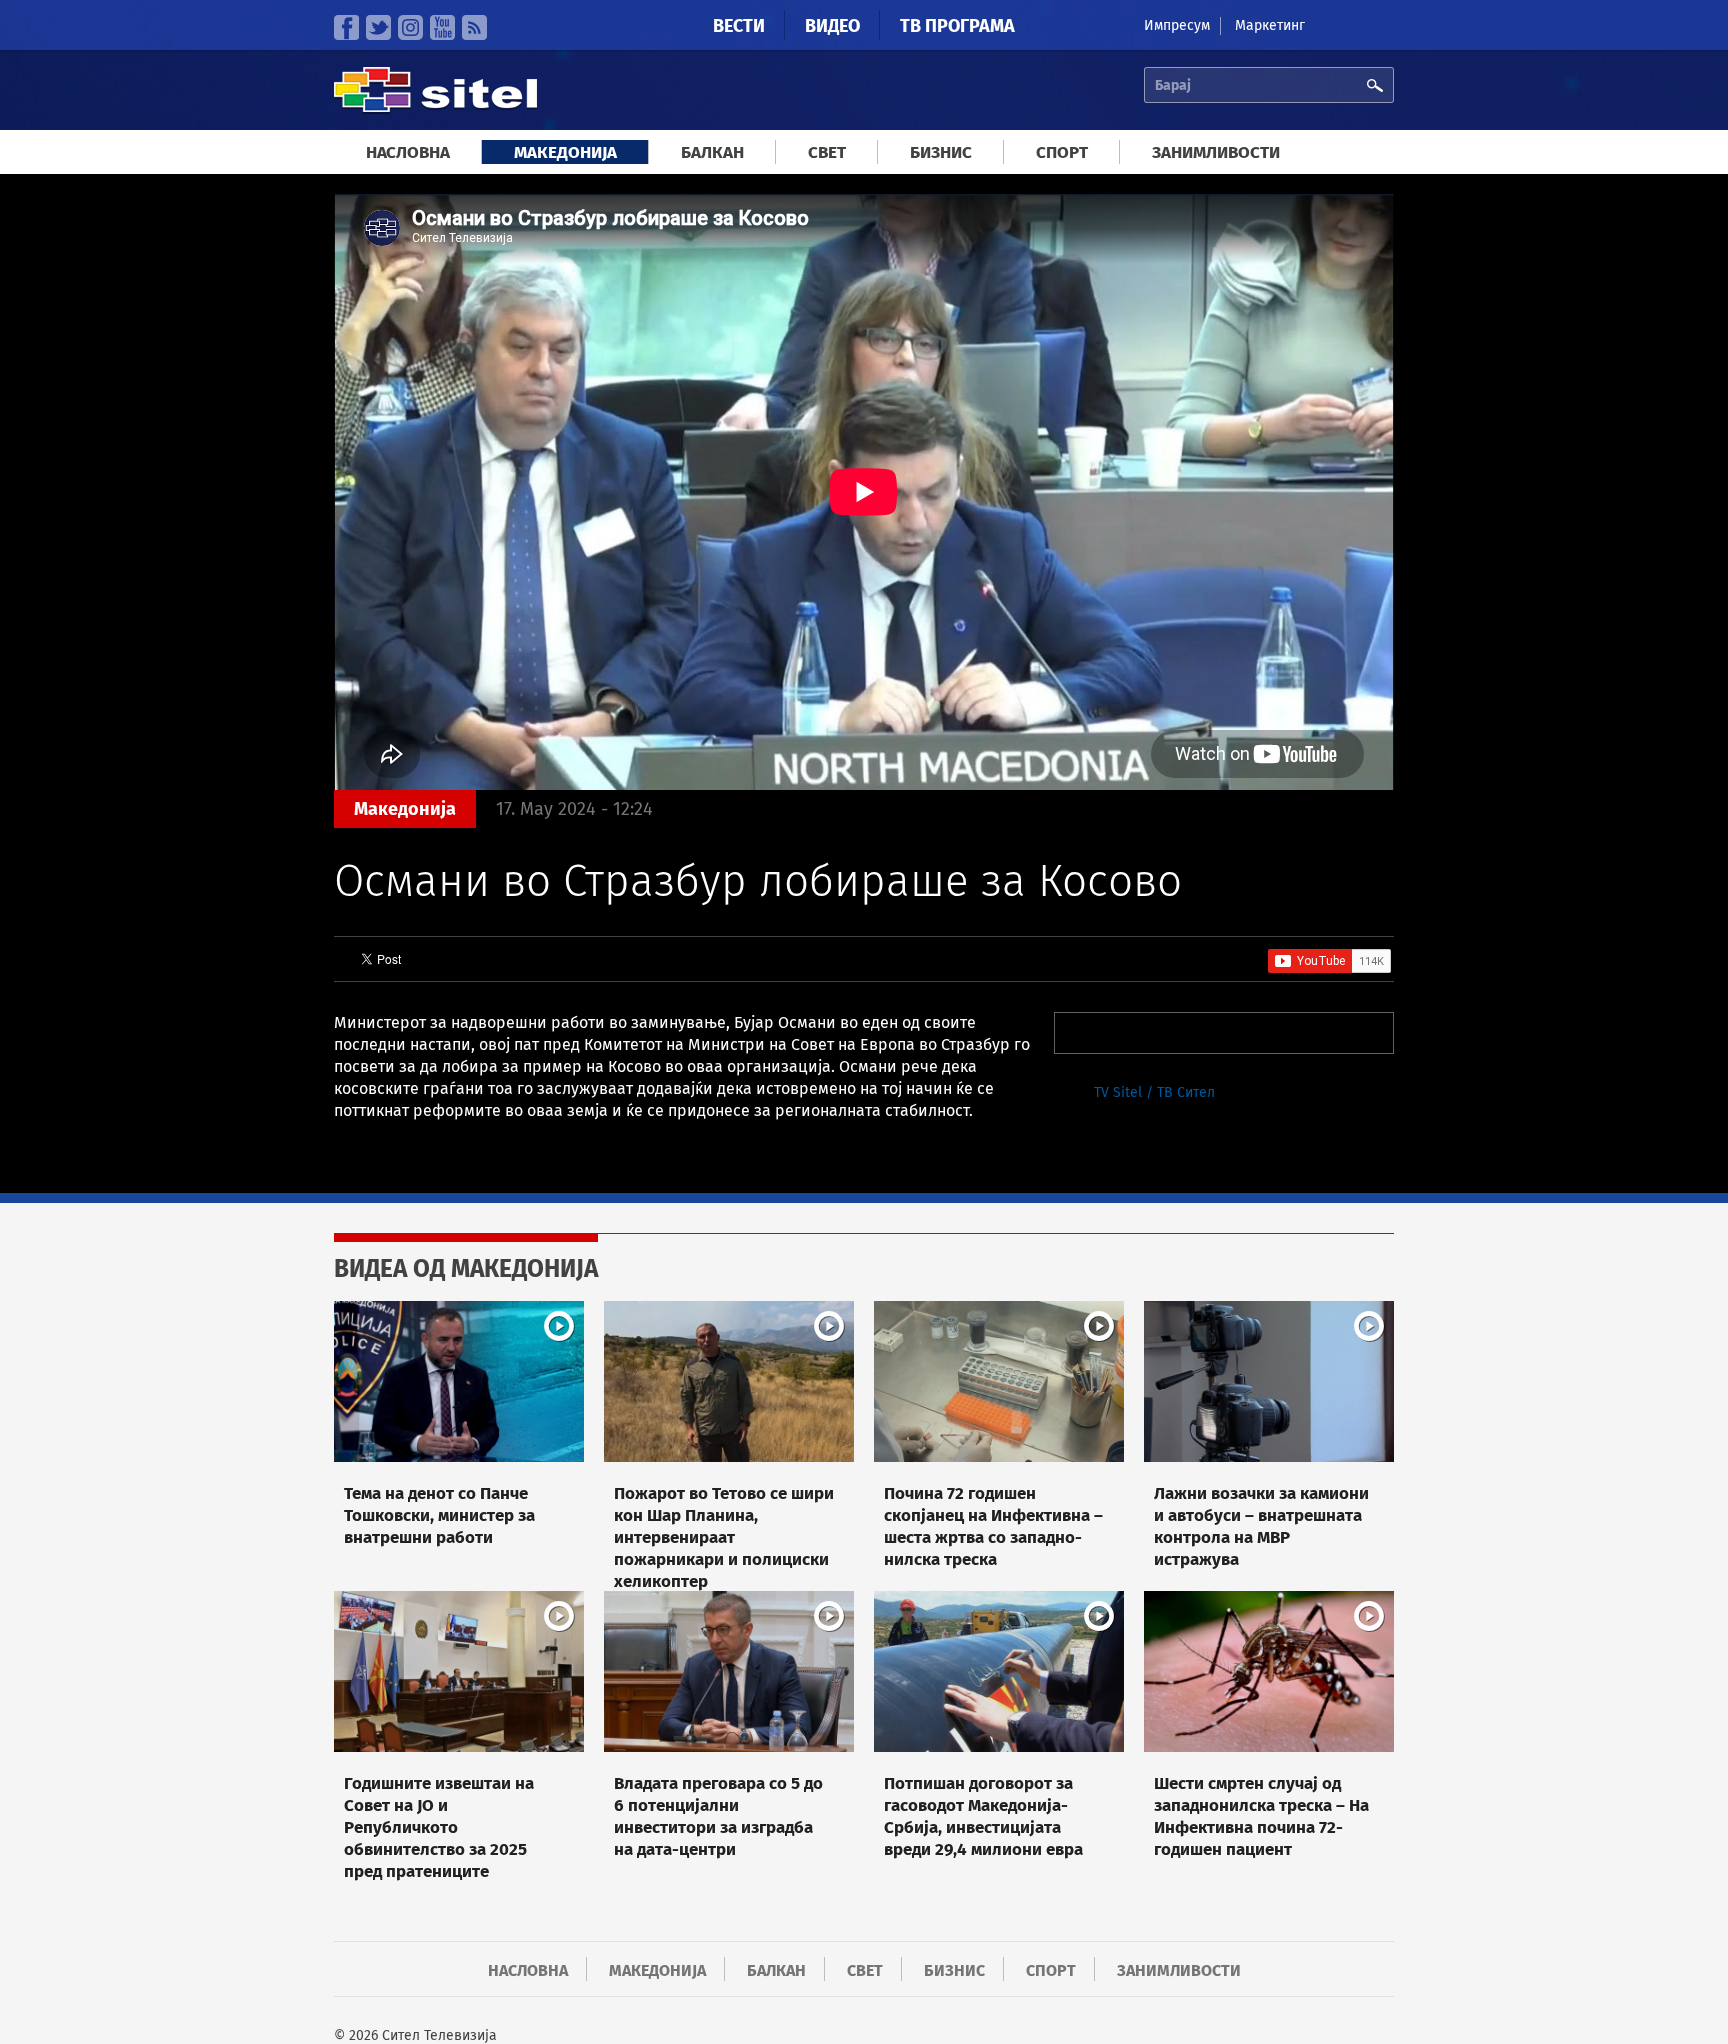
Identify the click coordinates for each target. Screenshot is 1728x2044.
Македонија (565, 152)
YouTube (442, 27)
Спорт (1062, 152)
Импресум (1177, 25)
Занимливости (1216, 152)
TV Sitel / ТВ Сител (1154, 1092)
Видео (832, 26)
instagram (410, 27)
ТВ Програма (957, 26)
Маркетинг (1270, 25)
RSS (474, 27)
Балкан (712, 152)
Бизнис (941, 152)
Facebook (346, 27)
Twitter (378, 27)
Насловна (408, 152)
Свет (827, 152)
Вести (739, 26)
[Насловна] (435, 109)
